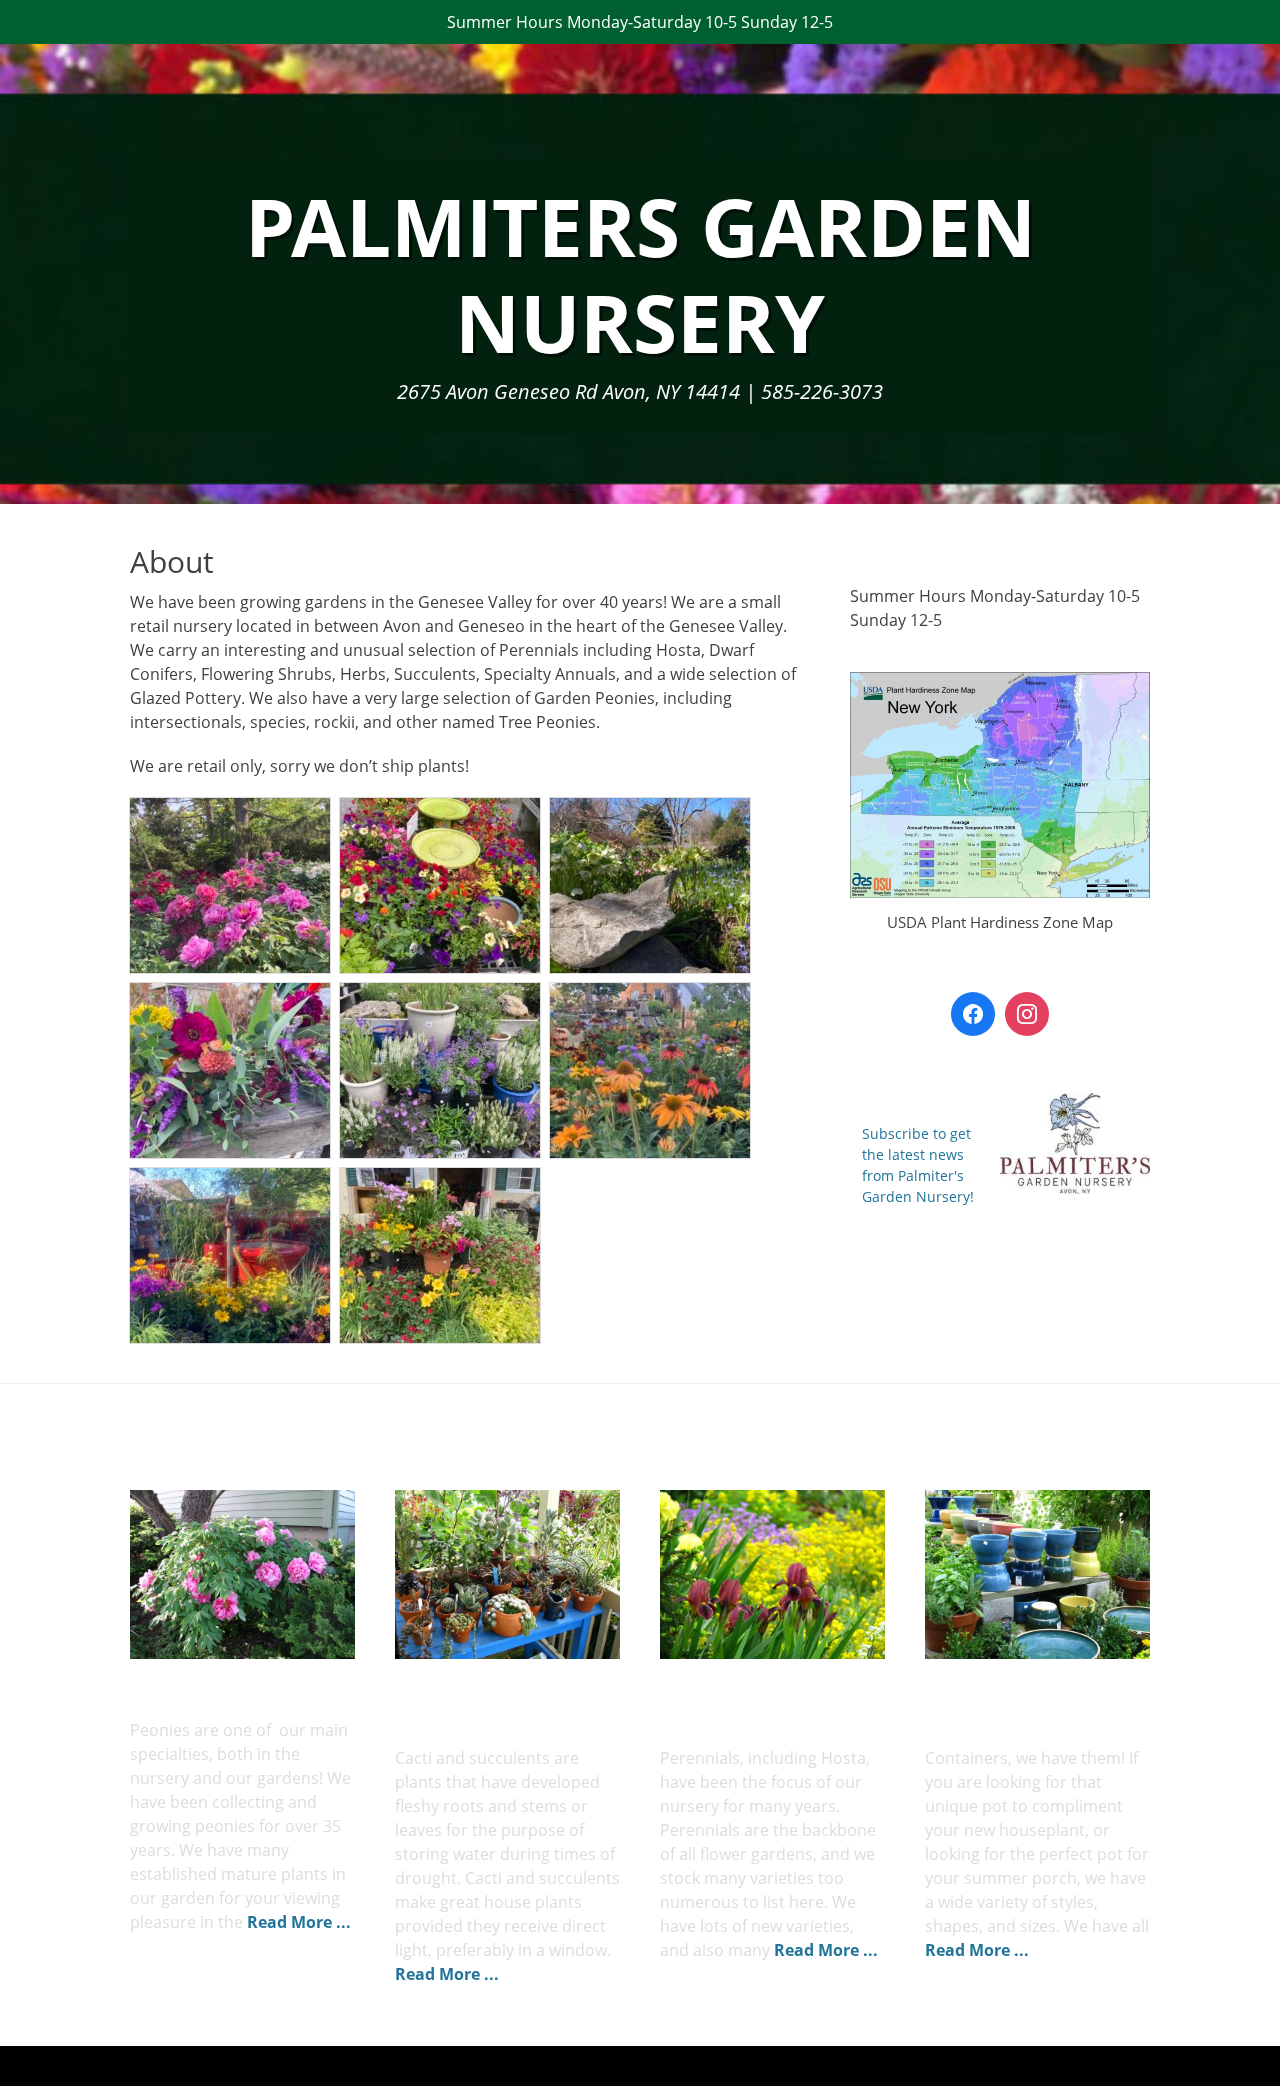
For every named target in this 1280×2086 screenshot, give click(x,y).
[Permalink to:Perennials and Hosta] (772, 1574)
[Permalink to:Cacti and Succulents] (507, 1574)
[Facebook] (973, 1014)
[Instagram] (1027, 1014)
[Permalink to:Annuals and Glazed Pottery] (1037, 1574)
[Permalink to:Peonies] (242, 1574)
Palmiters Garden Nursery (640, 273)
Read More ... (299, 1922)
